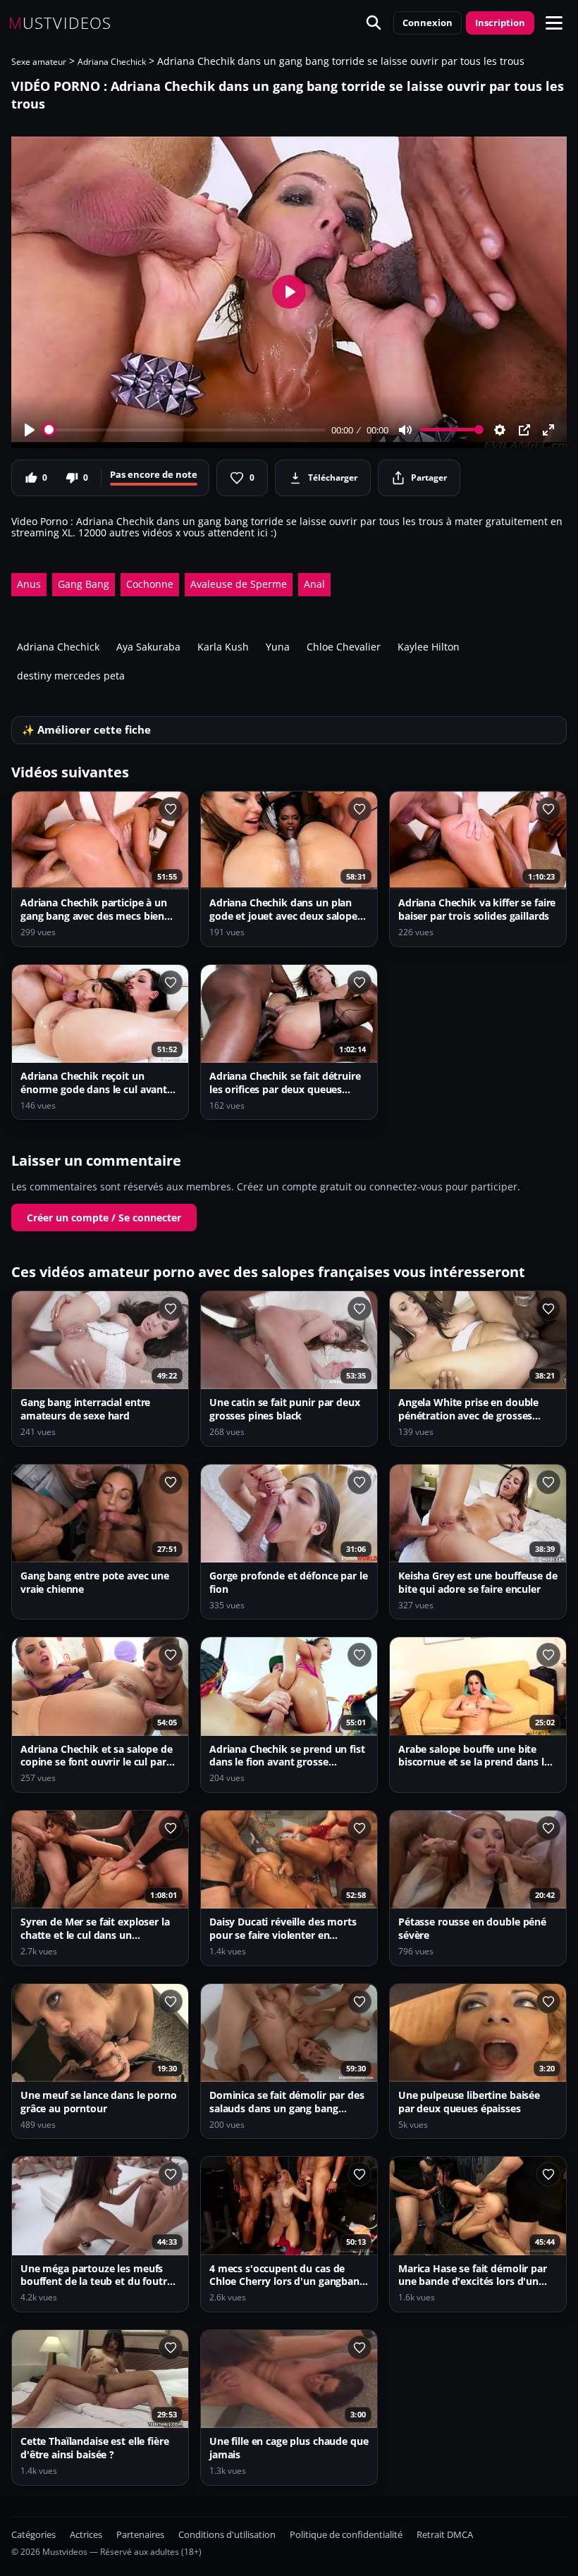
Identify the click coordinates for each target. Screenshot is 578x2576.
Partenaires (140, 2535)
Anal (314, 584)
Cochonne (150, 584)
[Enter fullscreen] (548, 430)
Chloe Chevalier (344, 647)
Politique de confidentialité (346, 2535)
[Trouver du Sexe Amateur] (374, 23)
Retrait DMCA (445, 2535)
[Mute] (405, 430)
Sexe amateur (39, 62)
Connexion (428, 23)
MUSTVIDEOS (60, 23)
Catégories (33, 2535)
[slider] (185, 430)
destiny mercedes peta (71, 676)
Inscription (500, 23)
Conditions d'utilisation (227, 2535)
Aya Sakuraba (148, 647)
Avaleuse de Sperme (239, 584)
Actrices (86, 2535)
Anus (29, 584)
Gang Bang (84, 584)
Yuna (278, 647)
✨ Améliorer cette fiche (86, 730)
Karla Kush (223, 647)
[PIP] (524, 430)
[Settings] (500, 430)
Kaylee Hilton (429, 647)
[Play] (30, 430)
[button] (554, 23)
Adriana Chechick (112, 62)
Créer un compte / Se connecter (104, 1218)
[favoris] (171, 809)
